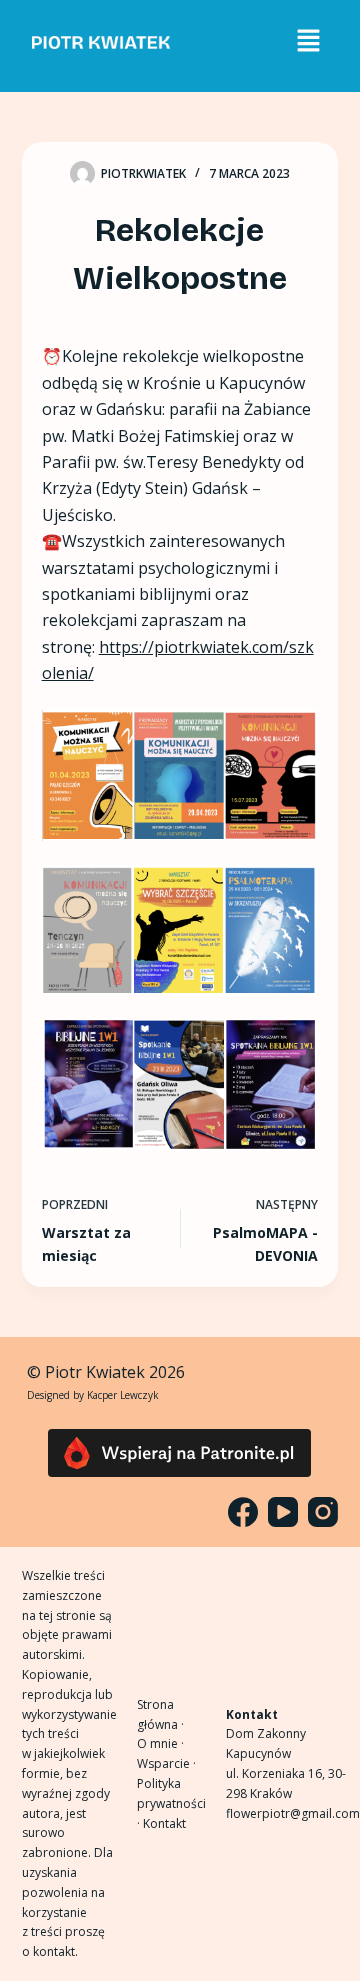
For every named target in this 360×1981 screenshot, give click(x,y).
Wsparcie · (166, 1763)
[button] (308, 41)
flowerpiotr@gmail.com (293, 1813)
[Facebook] (243, 1512)
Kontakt (164, 1823)
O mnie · (160, 1743)
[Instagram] (323, 1512)
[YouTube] (283, 1512)
